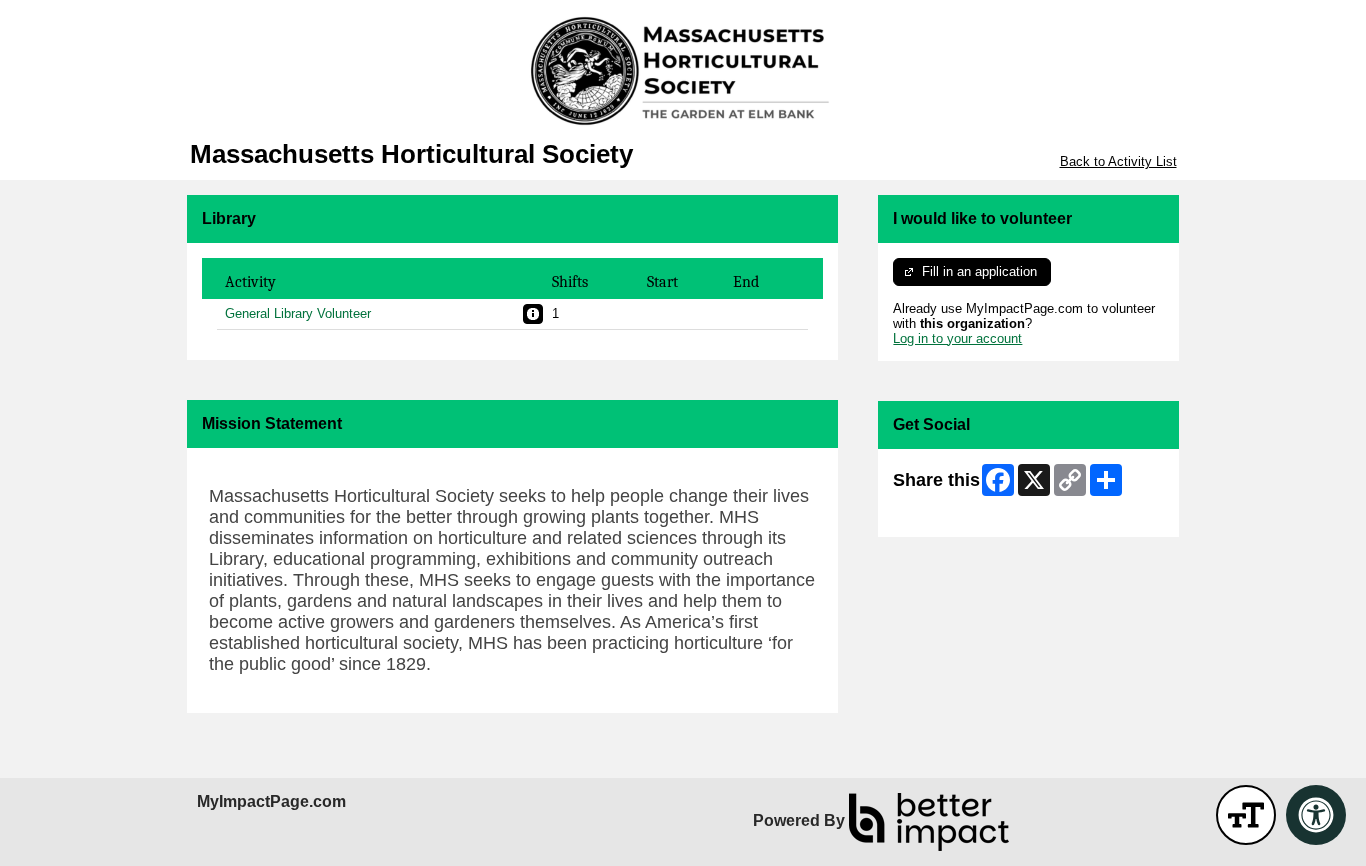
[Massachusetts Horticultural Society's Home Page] (683, 70)
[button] (533, 314)
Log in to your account (957, 338)
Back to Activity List (1118, 161)
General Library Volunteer (298, 313)
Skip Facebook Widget (958, 514)
